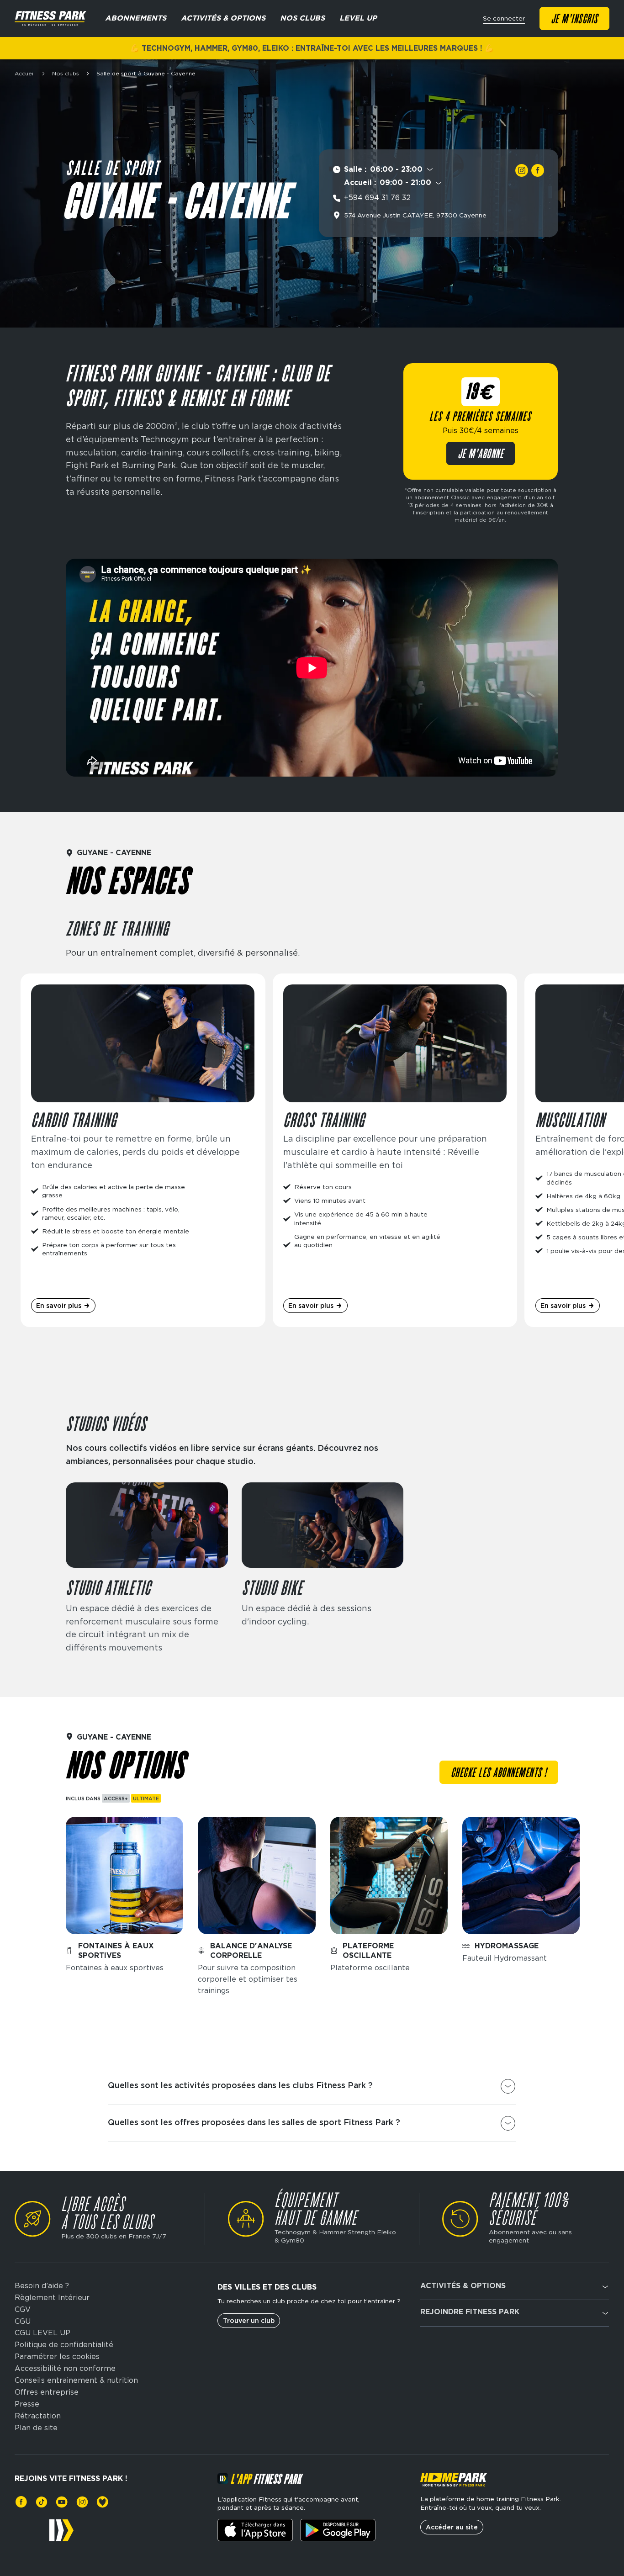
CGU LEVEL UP (42, 2333)
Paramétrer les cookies (57, 2357)
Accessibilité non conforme (65, 2369)
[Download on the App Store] (255, 2530)
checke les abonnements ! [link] (499, 1773)
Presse (27, 2404)
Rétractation (38, 2416)
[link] (522, 170)
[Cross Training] (395, 1150)
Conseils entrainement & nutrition (76, 2380)
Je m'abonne (481, 455)
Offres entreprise (47, 2392)
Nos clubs (66, 74)
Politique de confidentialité (64, 2345)
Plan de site (36, 2428)
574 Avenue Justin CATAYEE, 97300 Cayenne (415, 215)
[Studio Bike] (323, 1568)
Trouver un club (249, 2321)
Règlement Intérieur (52, 2298)
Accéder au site (452, 2527)
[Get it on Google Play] (338, 2530)
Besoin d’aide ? (42, 2286)
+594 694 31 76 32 (377, 198)
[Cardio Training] (143, 1150)
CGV (23, 2310)
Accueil (25, 74)
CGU (23, 2322)
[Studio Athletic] (147, 1568)
